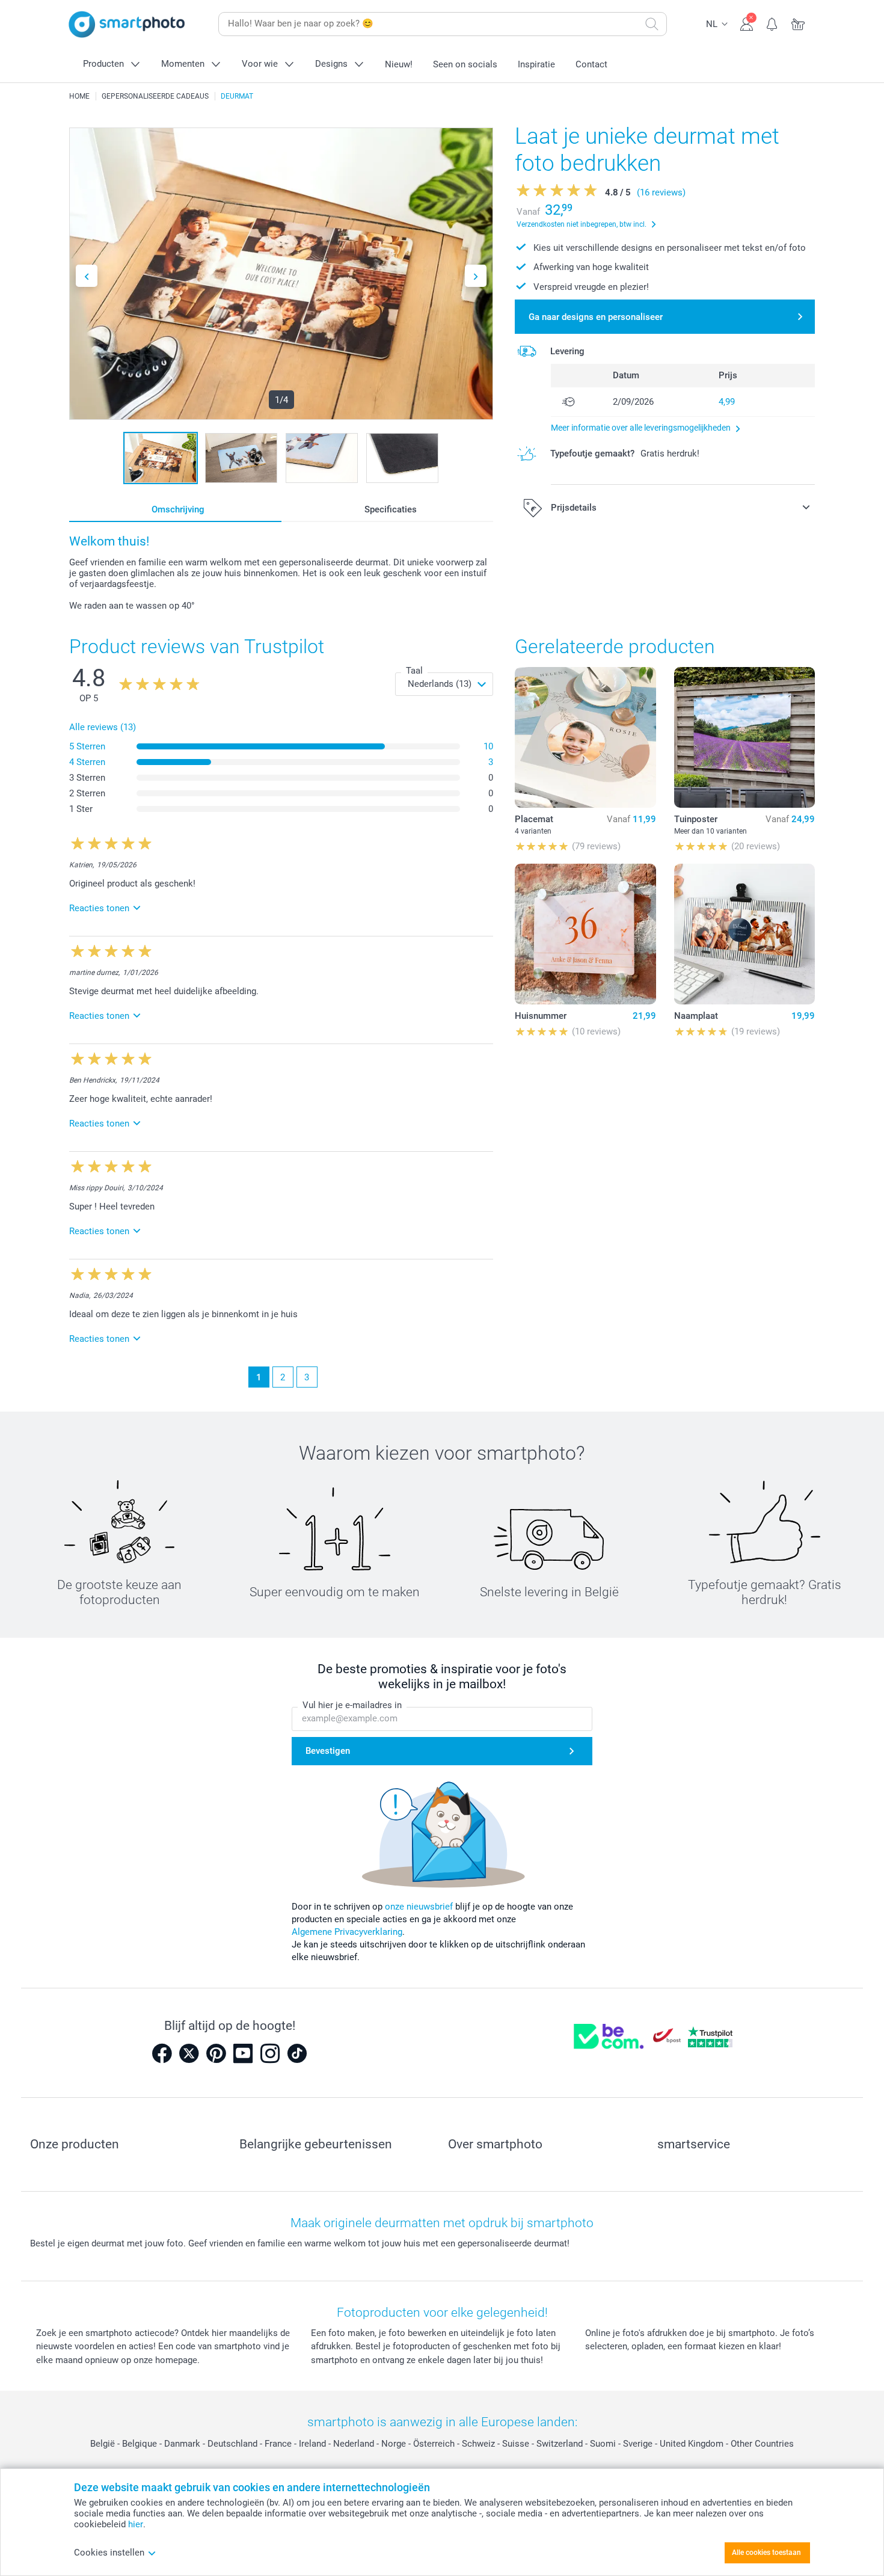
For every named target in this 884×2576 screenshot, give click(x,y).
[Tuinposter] (744, 737)
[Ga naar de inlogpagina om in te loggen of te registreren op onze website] (747, 23)
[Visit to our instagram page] (270, 2053)
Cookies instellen (109, 2553)
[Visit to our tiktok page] (297, 2053)
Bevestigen (328, 1751)
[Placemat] (585, 737)
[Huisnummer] (585, 934)
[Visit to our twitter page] (189, 2053)
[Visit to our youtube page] (243, 2053)
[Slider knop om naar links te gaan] (87, 276)
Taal (414, 671)
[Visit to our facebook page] (162, 2053)
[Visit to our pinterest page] (216, 2053)
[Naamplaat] (744, 934)
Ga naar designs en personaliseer (596, 317)
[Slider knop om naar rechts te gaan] (476, 276)
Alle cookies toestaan (766, 2553)
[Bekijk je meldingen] (772, 23)
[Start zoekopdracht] (652, 24)
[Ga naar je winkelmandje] (798, 23)
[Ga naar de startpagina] (127, 24)
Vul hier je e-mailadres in (352, 1705)
